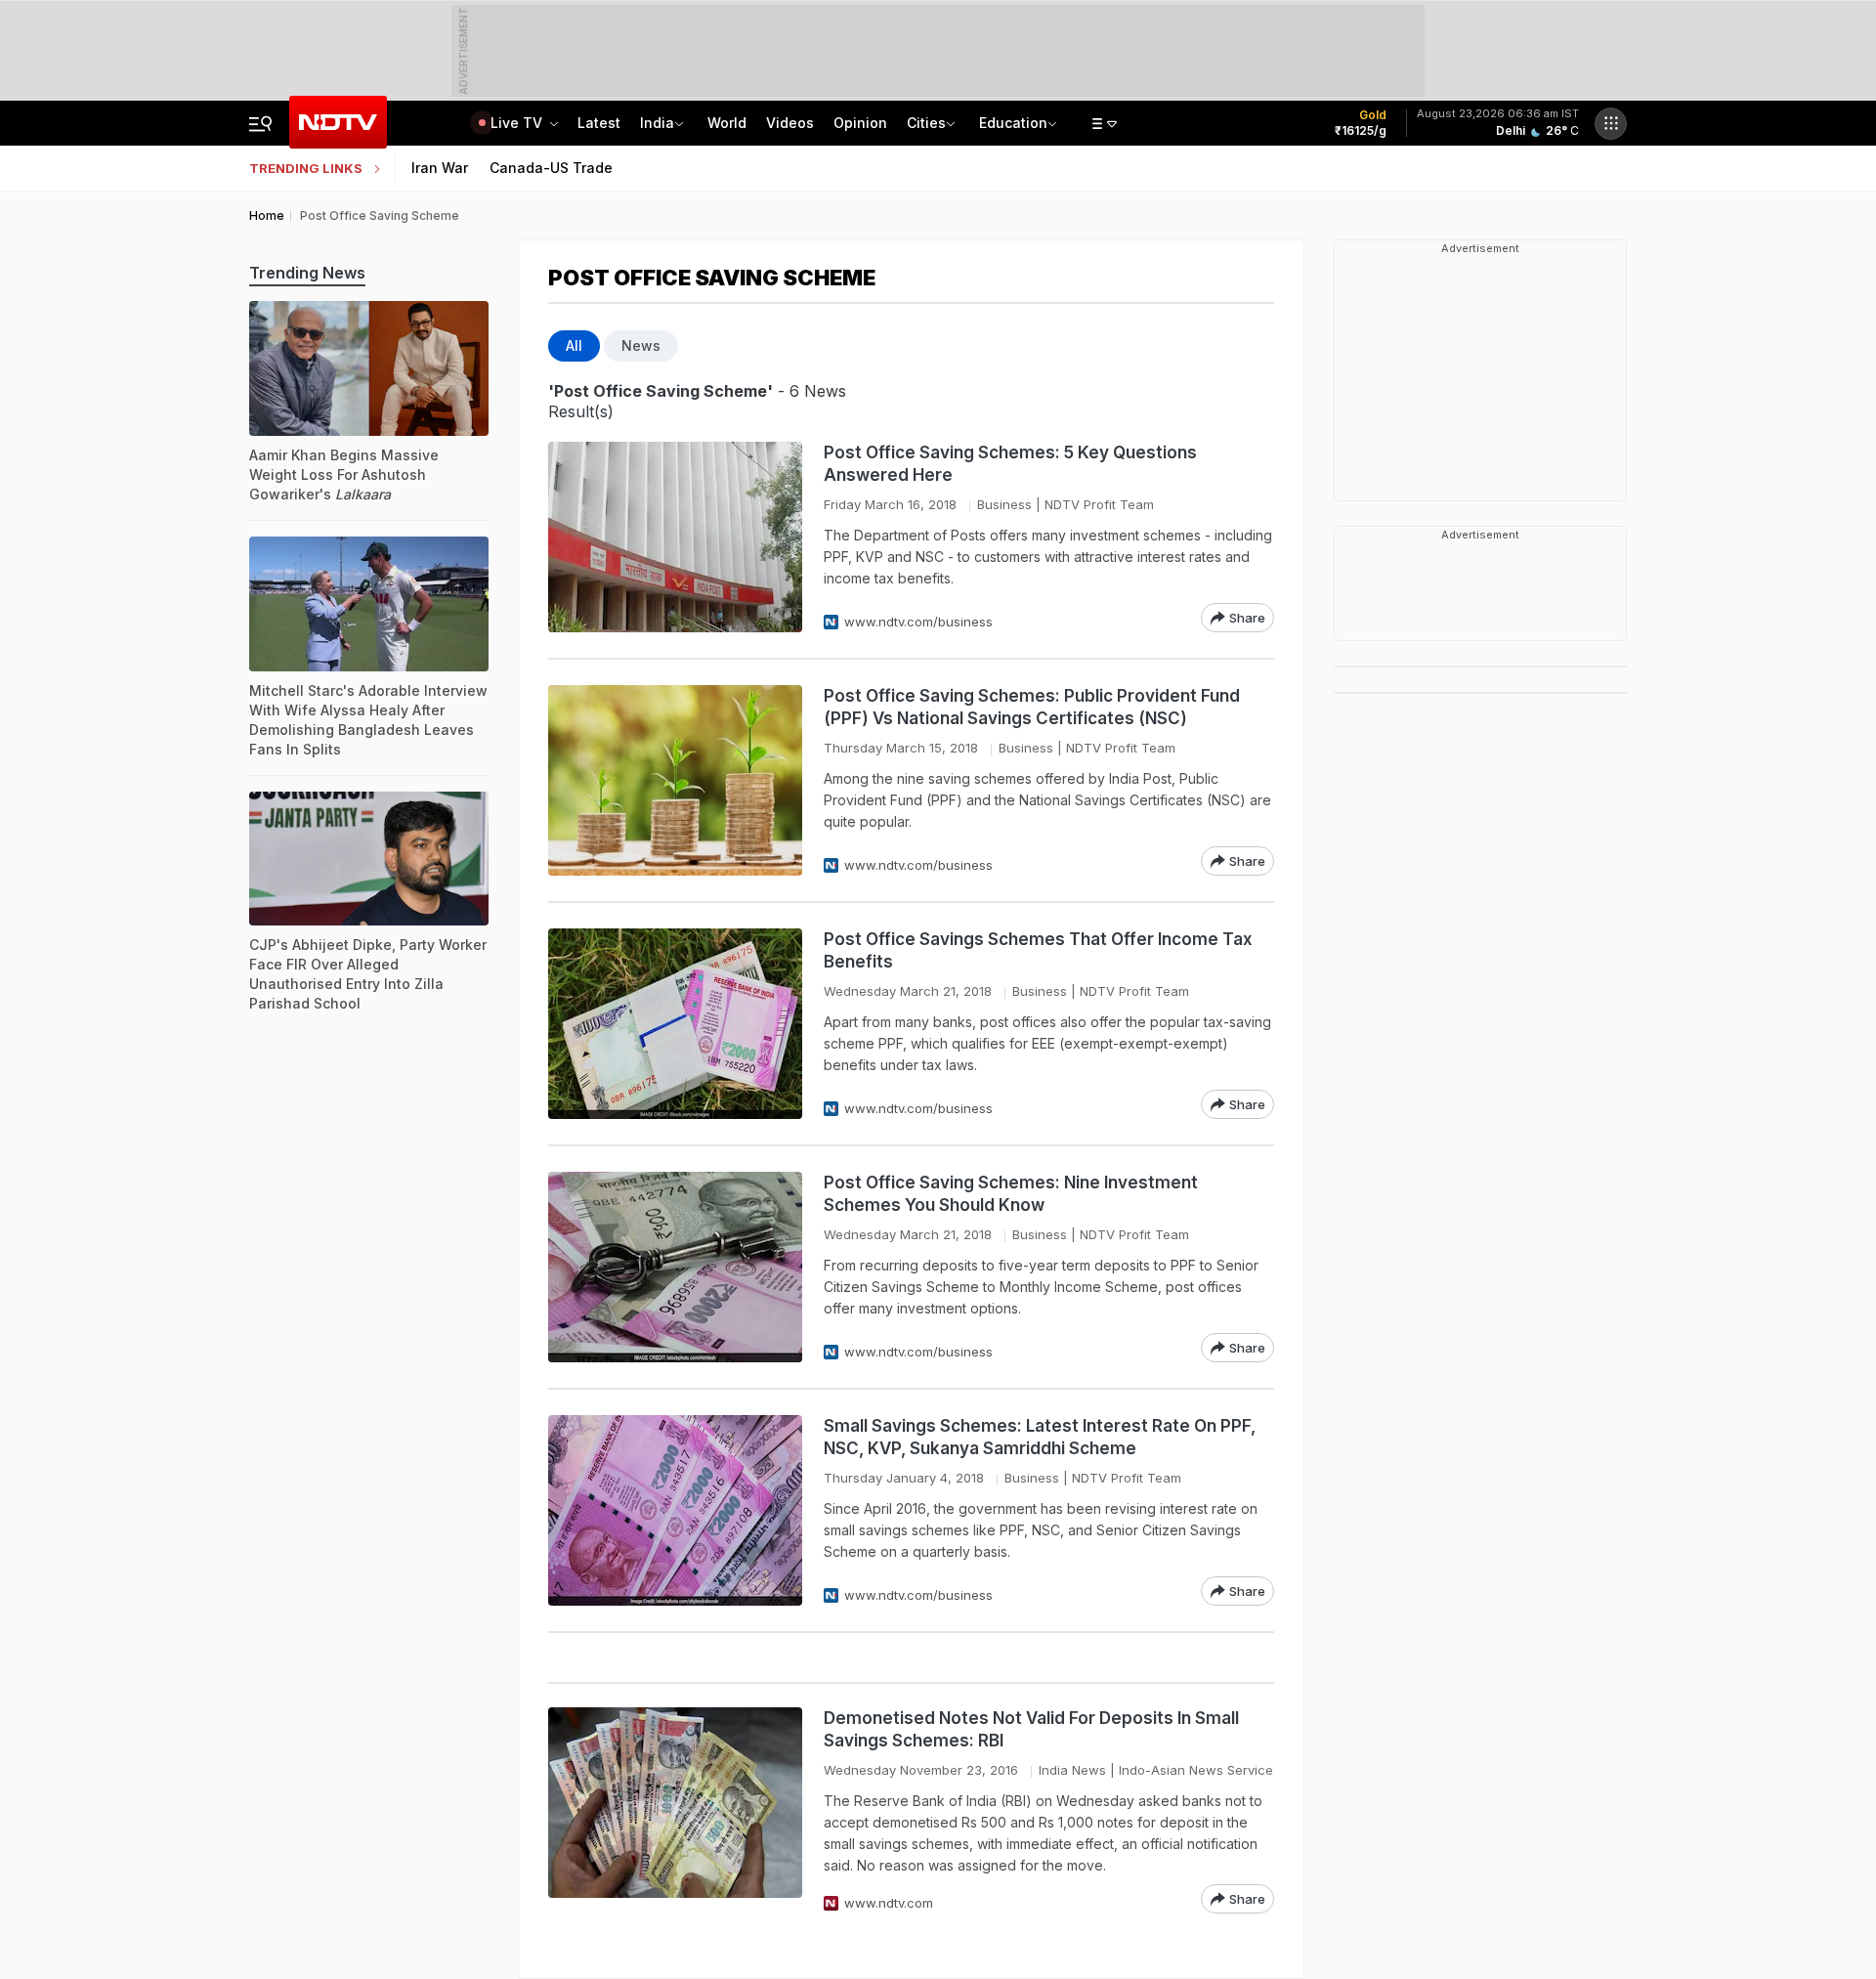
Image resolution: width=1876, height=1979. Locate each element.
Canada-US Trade (551, 168)
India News (1072, 1770)
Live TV (518, 123)
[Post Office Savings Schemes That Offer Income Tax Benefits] (675, 1024)
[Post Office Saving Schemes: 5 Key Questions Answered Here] (675, 537)
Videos (790, 123)
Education (1013, 123)
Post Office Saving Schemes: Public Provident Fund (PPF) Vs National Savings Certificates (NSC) (1032, 707)
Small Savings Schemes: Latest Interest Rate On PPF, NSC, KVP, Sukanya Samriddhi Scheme (1040, 1437)
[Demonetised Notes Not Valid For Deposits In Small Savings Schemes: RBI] (675, 1810)
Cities (926, 123)
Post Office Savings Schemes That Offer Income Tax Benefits (1038, 950)
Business (1004, 504)
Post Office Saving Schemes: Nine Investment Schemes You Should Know (1011, 1194)
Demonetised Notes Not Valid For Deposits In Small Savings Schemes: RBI (1031, 1729)
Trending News (307, 273)
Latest (599, 123)
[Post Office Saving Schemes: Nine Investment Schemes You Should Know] (675, 1267)
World (727, 123)
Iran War (440, 168)
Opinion (860, 123)
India (657, 123)
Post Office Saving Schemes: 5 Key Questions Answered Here (1010, 464)
